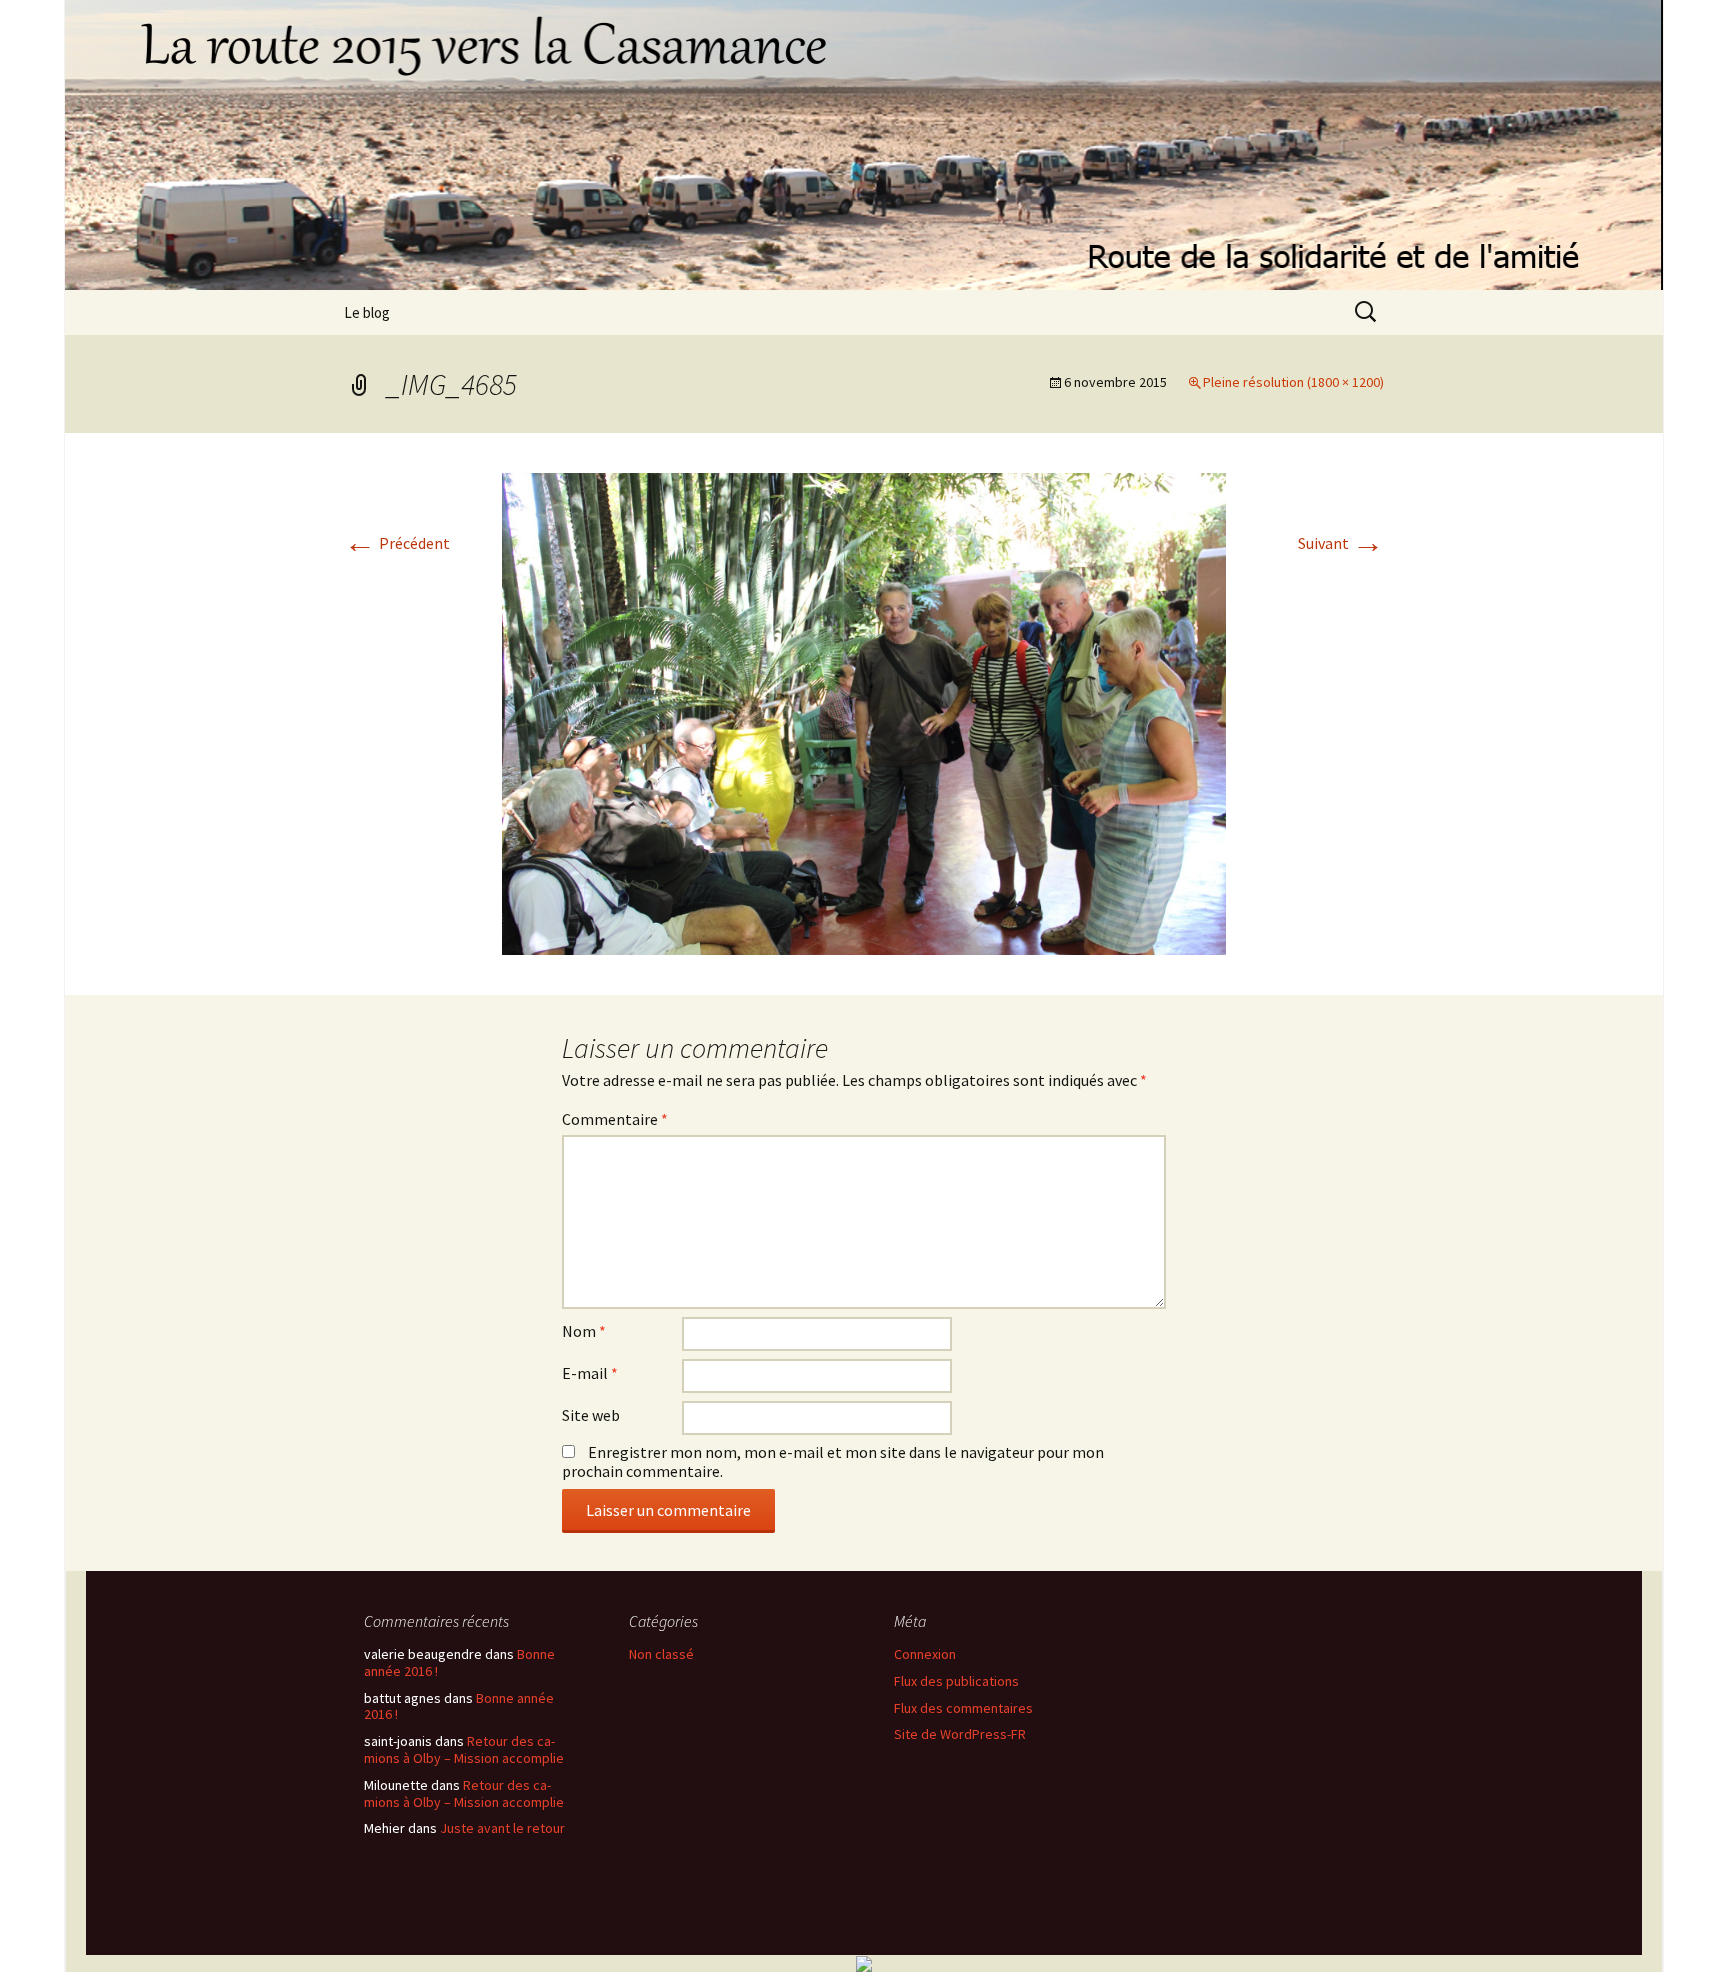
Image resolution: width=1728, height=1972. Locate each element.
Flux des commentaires (963, 1708)
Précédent (397, 543)
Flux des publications (956, 1681)
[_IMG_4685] (864, 712)
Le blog (367, 312)
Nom (584, 1331)
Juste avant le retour (502, 1828)
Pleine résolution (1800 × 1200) (1293, 382)
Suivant (1341, 543)
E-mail (590, 1373)
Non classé (661, 1654)
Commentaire (615, 1119)
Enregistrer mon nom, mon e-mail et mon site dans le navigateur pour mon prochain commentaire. (833, 1461)
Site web (591, 1415)
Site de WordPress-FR (960, 1734)
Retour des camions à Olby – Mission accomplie (464, 1749)
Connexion (925, 1654)
